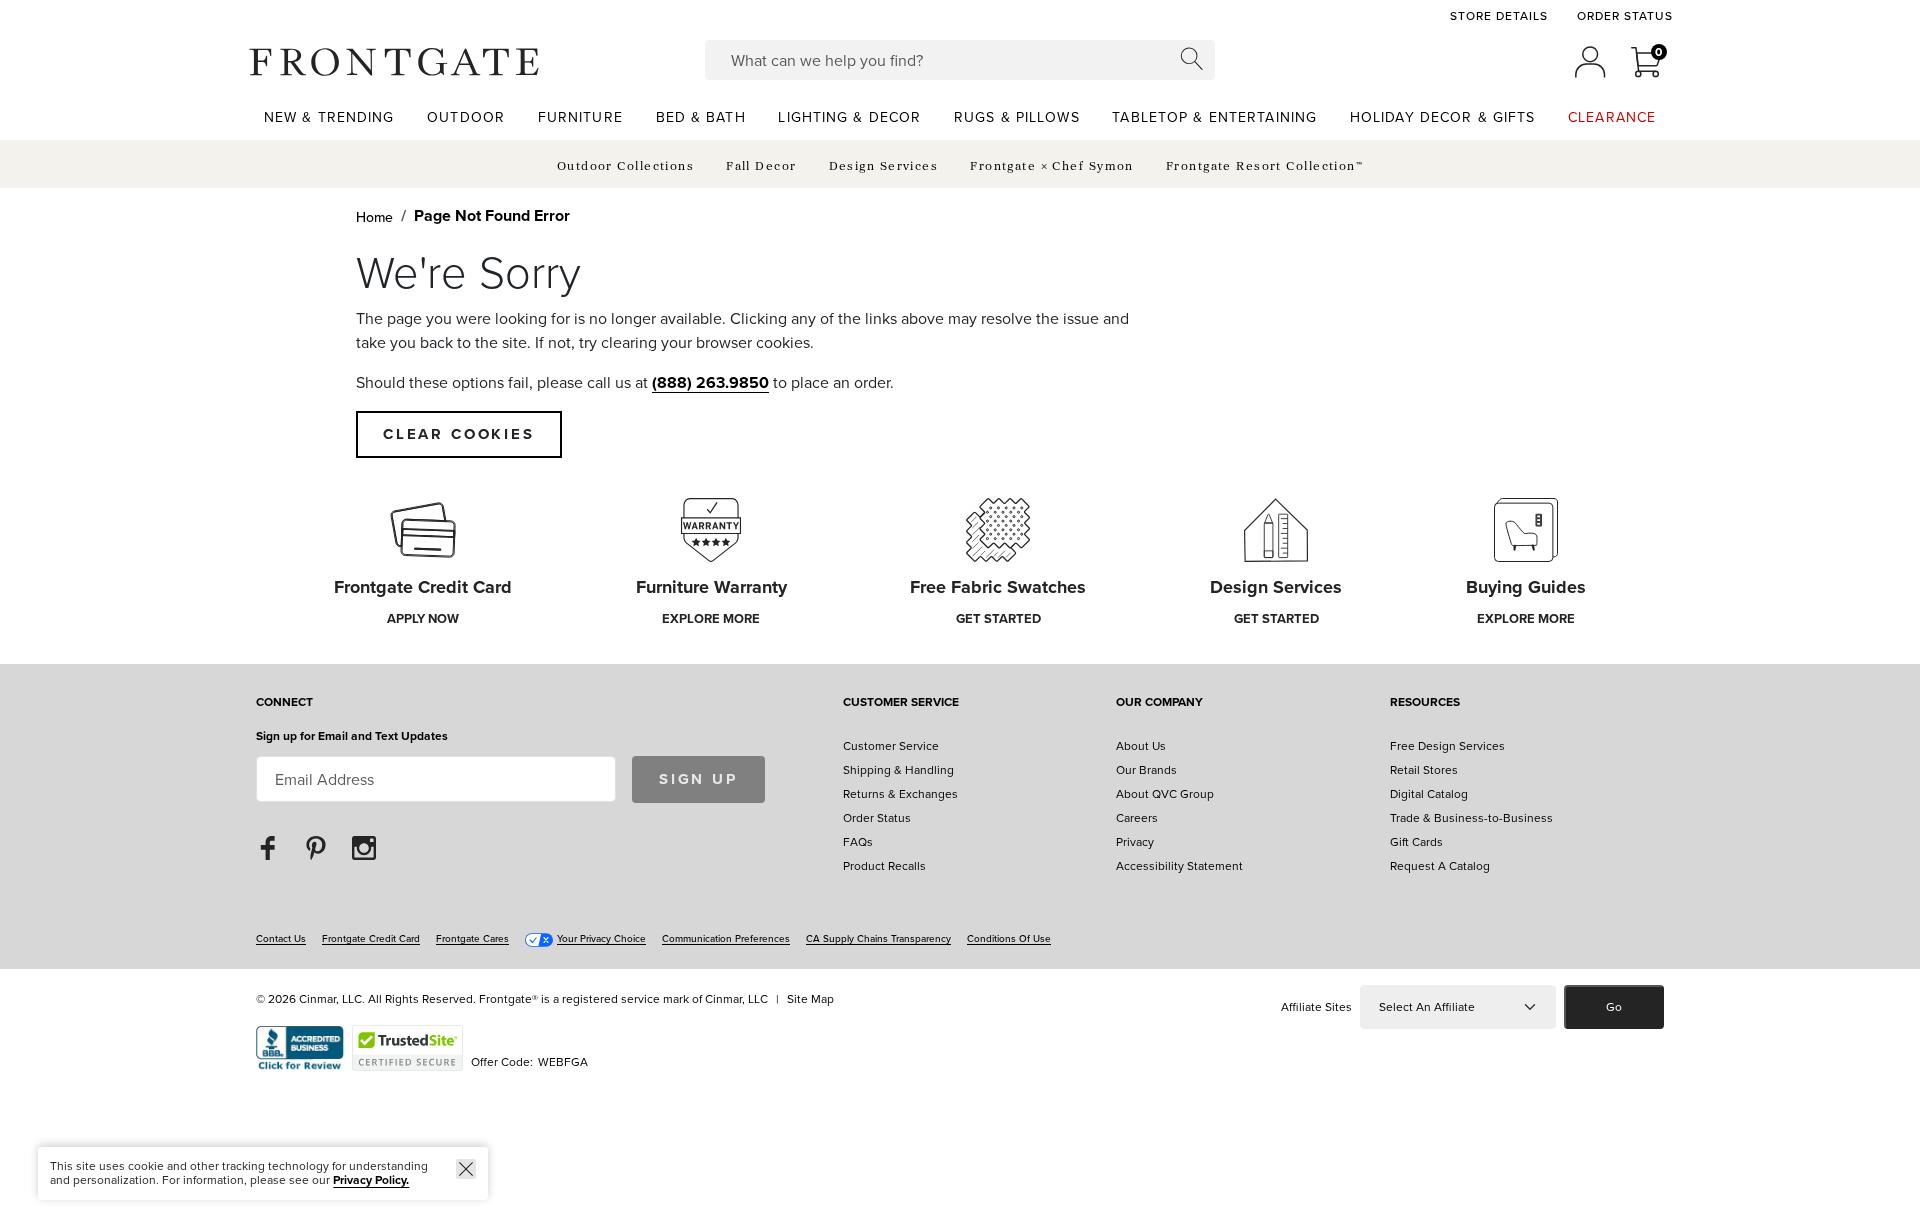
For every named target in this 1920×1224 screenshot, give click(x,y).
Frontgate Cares (472, 938)
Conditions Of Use (1009, 938)
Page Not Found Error (492, 215)
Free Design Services (1447, 745)
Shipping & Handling (898, 769)
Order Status (1625, 16)
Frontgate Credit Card (371, 938)
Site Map (810, 998)
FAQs (858, 841)
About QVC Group (1165, 793)
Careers (1137, 817)
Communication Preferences (726, 938)
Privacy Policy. (371, 1179)
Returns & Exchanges (900, 793)
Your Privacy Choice (601, 938)
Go (1614, 1006)
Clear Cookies (459, 434)
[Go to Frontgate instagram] (364, 847)
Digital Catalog (1429, 793)
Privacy (1135, 841)
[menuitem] (329, 116)
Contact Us (281, 938)
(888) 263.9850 (710, 382)
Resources (1425, 703)
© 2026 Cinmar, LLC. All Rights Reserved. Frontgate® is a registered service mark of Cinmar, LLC (512, 998)
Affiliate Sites (1316, 1006)
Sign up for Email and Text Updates (352, 735)
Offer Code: (503, 1061)
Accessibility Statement (1179, 865)
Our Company (1159, 703)
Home (374, 217)
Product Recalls (884, 865)
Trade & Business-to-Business (1471, 817)
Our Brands (1146, 769)
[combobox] (960, 60)
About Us (1141, 745)
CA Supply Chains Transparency (878, 938)
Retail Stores (1424, 769)
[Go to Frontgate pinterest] (316, 847)
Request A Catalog (1440, 865)
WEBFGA (563, 1061)
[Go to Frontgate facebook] (268, 847)
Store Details (1498, 16)
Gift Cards (1416, 841)
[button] (394, 62)
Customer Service (901, 703)
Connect (284, 703)
